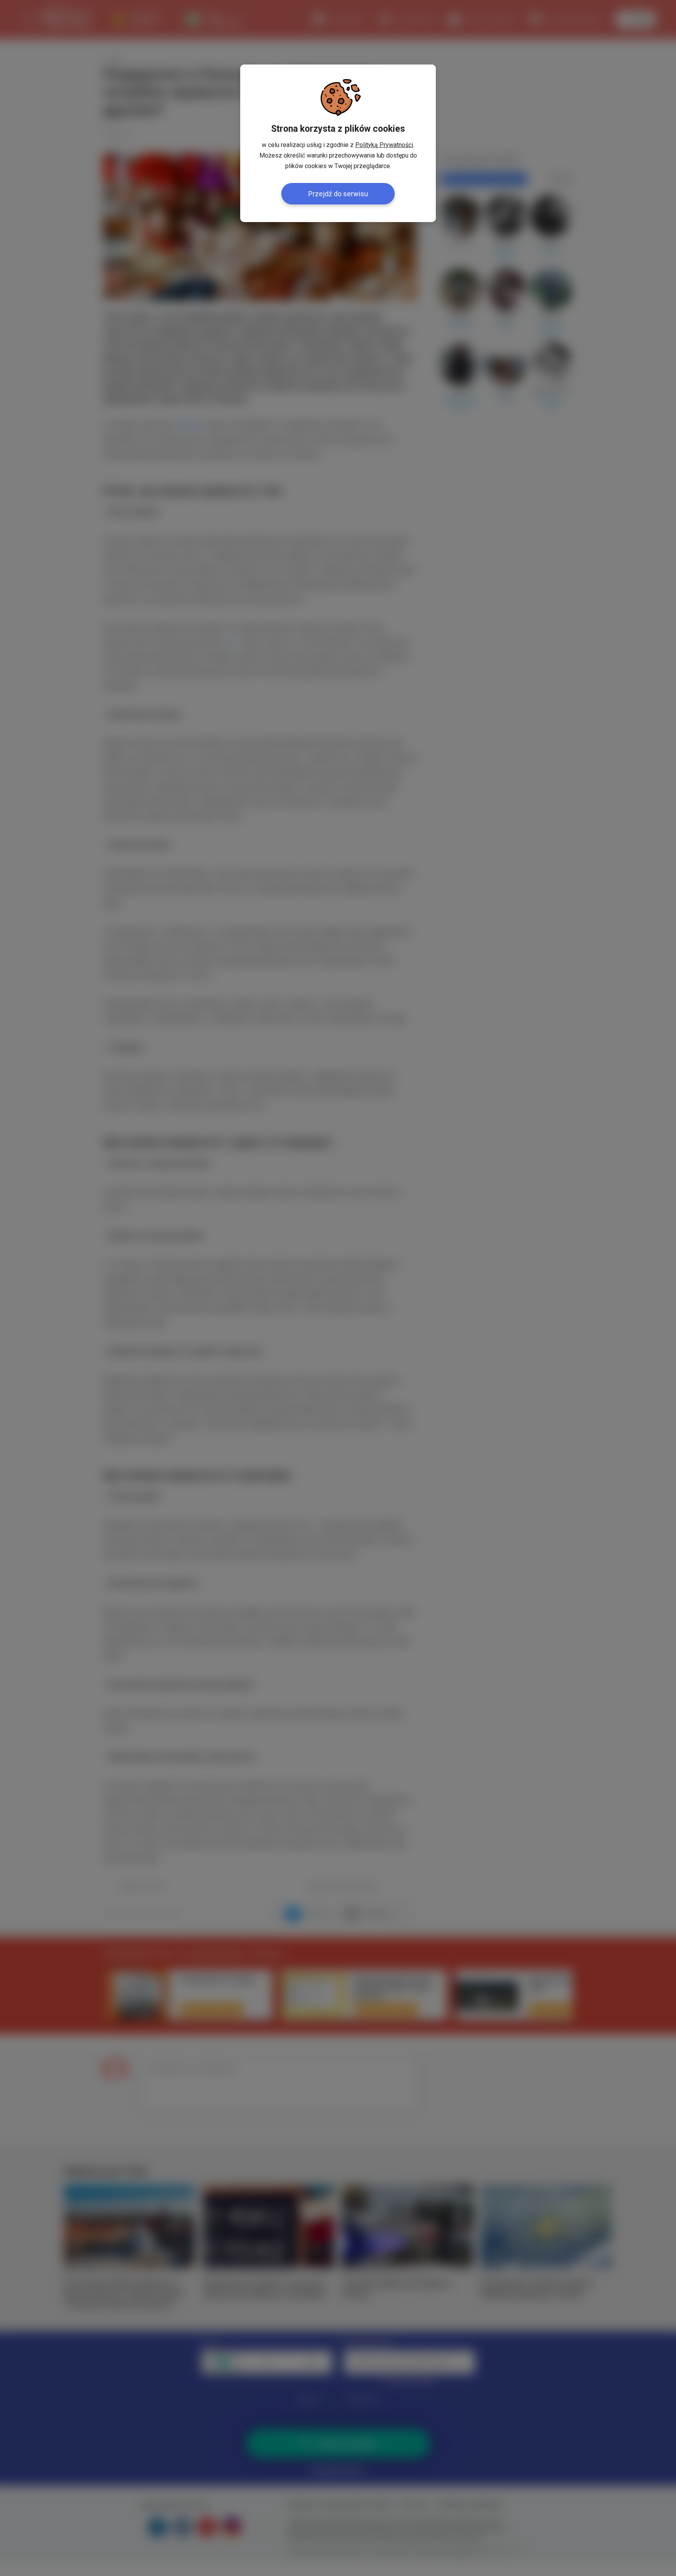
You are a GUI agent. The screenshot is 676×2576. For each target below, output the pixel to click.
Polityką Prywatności (384, 145)
